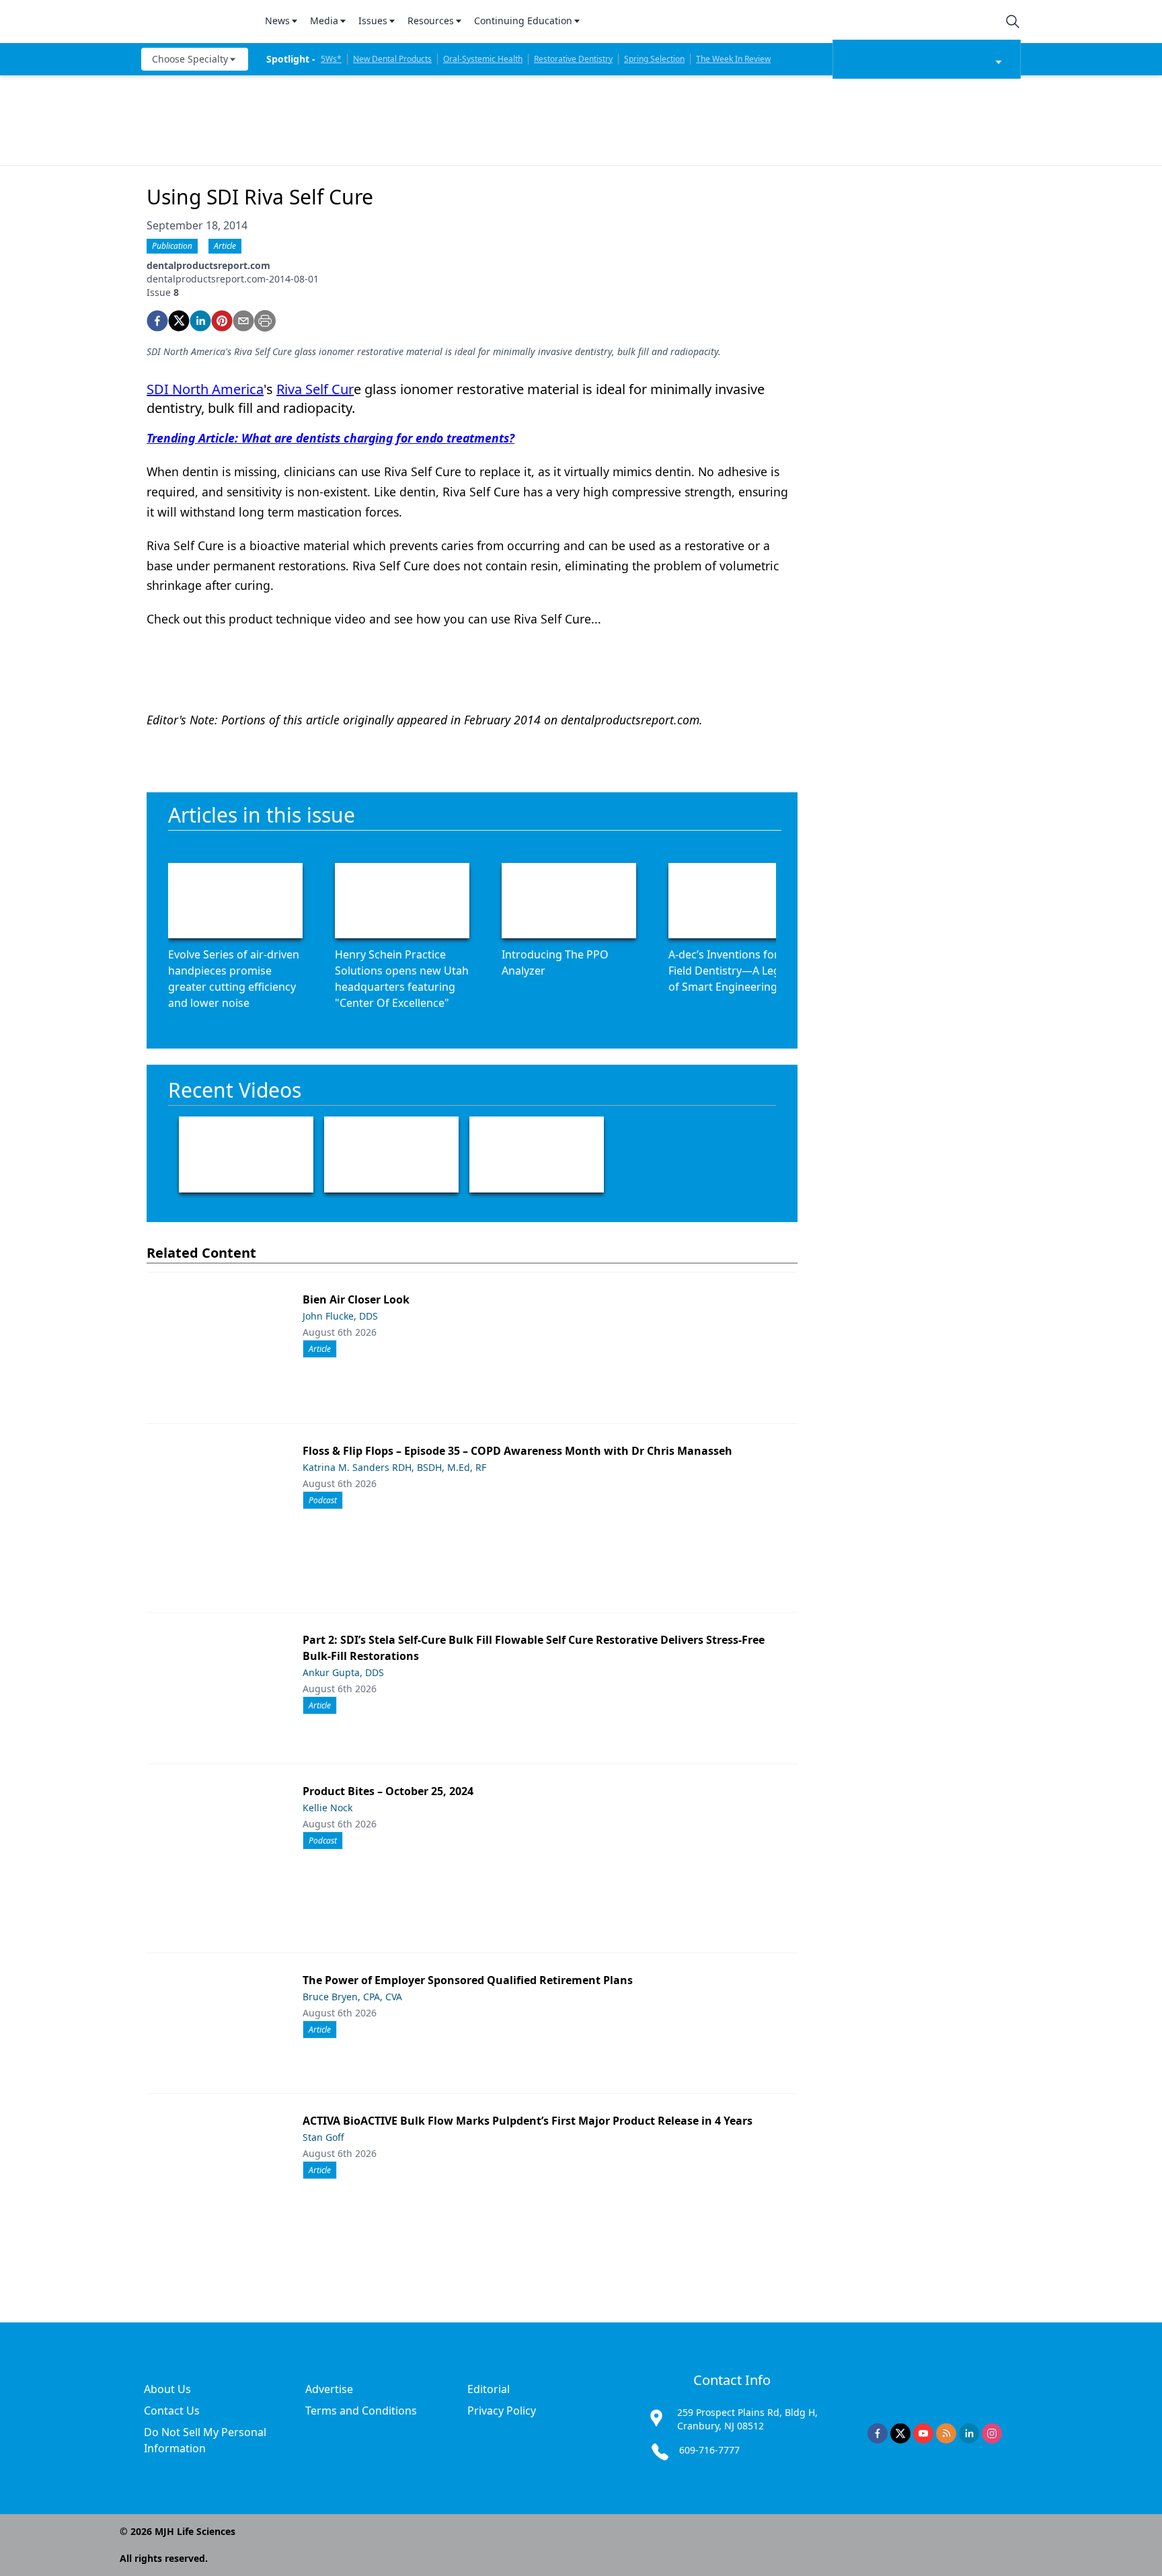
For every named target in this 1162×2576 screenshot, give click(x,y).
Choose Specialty (190, 59)
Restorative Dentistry (573, 59)
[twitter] (179, 321)
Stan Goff (323, 2137)
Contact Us (172, 2411)
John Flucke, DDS (340, 1316)
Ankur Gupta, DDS (343, 1672)
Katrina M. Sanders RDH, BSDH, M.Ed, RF (394, 1467)
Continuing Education (523, 21)
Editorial (489, 2389)
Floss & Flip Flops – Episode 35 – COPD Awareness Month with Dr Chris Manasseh (517, 1451)
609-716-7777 (709, 2450)
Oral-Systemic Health (483, 59)
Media (324, 21)
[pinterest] (222, 321)
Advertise (329, 2389)
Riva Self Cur (315, 389)
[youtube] (923, 2433)
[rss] (946, 2433)
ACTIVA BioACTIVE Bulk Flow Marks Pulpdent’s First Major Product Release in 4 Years (528, 2121)
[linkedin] (200, 321)
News (277, 21)
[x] (900, 2433)
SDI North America (205, 389)
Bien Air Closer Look (356, 1299)
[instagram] (992, 2433)
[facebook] (157, 321)
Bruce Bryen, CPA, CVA (352, 1997)
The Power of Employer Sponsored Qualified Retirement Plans (468, 1980)
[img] (195, 22)
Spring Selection (654, 59)
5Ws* (331, 59)
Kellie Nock (327, 1808)
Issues (373, 21)
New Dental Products (392, 59)
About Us (167, 2389)
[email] (243, 321)
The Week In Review (733, 59)
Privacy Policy (502, 2411)
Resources (431, 21)
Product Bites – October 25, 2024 (388, 1791)
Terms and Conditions (361, 2411)
